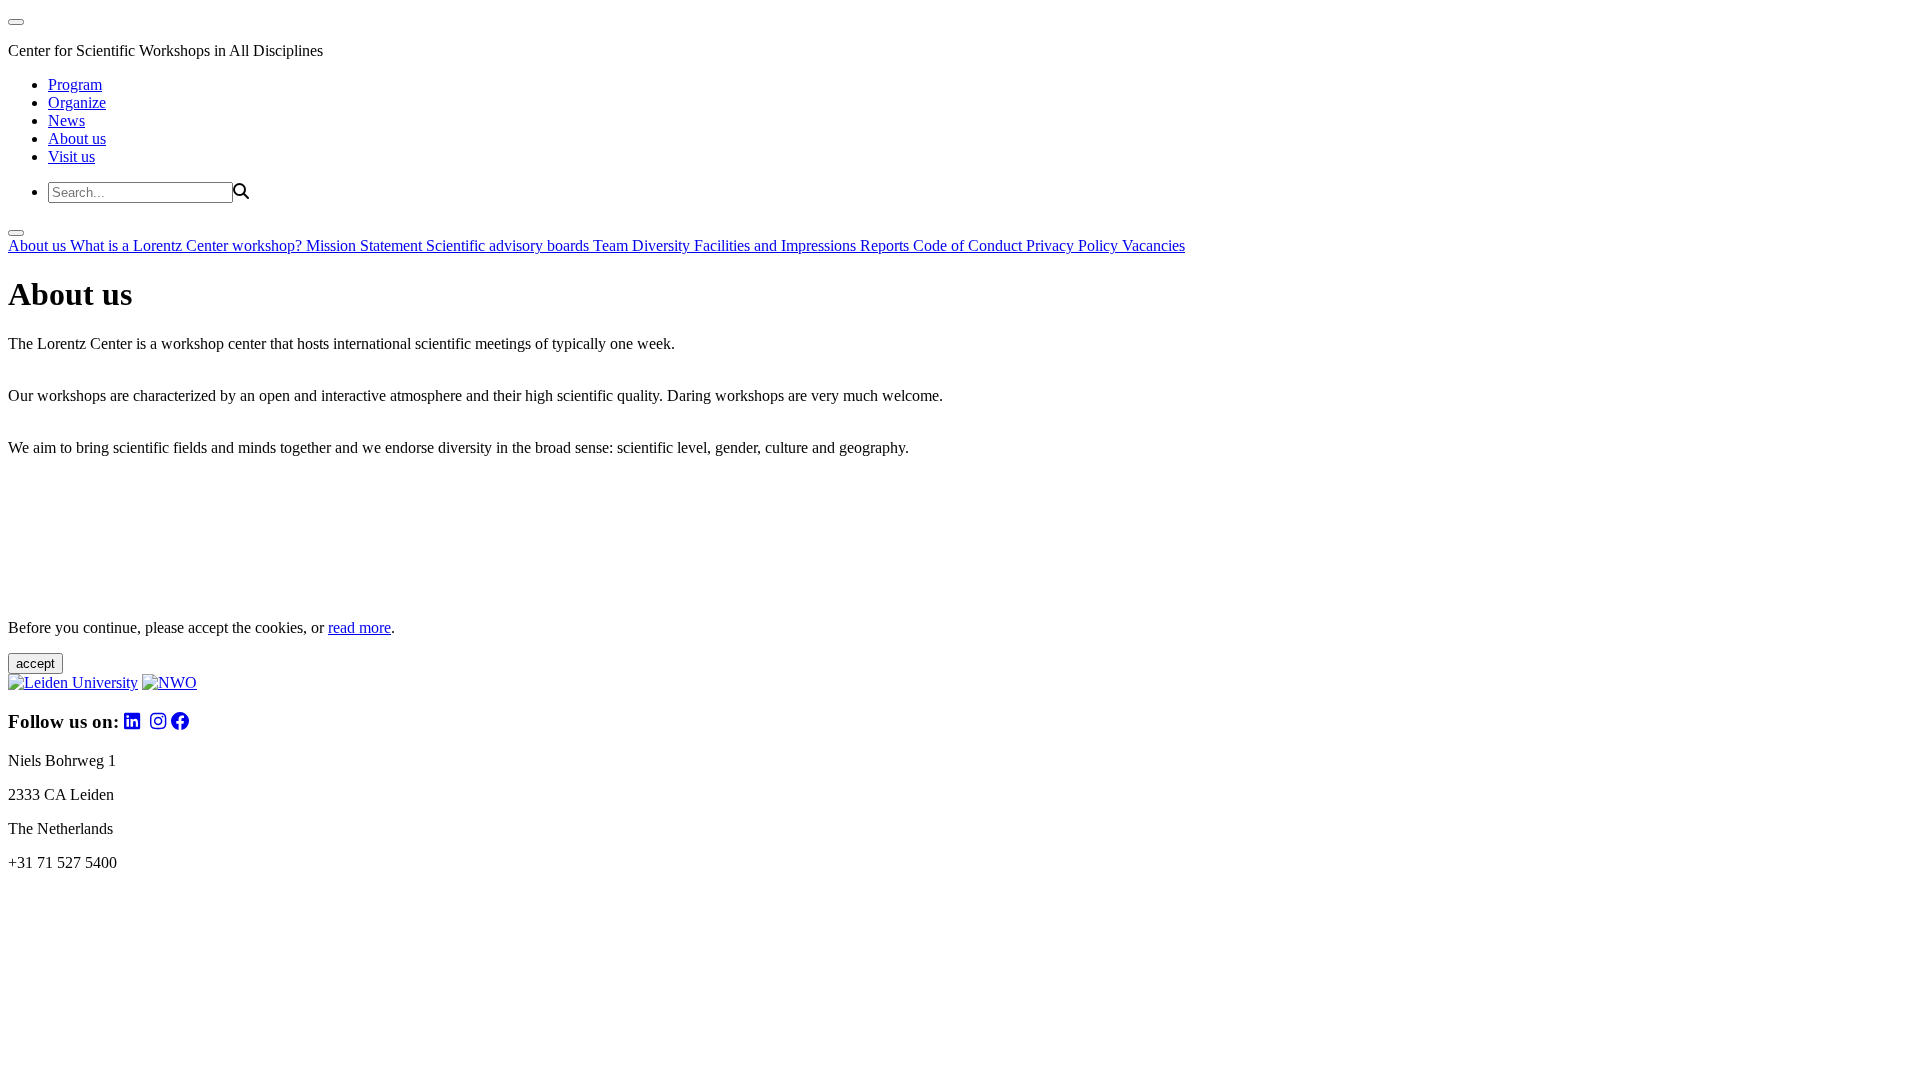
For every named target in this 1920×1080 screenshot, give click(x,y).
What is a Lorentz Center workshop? (188, 245)
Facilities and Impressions (777, 245)
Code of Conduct (969, 245)
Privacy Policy (1074, 245)
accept (35, 663)
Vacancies (1153, 245)
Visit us (71, 156)
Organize (77, 102)
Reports (886, 245)
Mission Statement (366, 245)
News (66, 120)
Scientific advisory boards (509, 245)
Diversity (663, 245)
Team (612, 245)
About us (77, 138)
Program (75, 84)
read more (359, 627)
